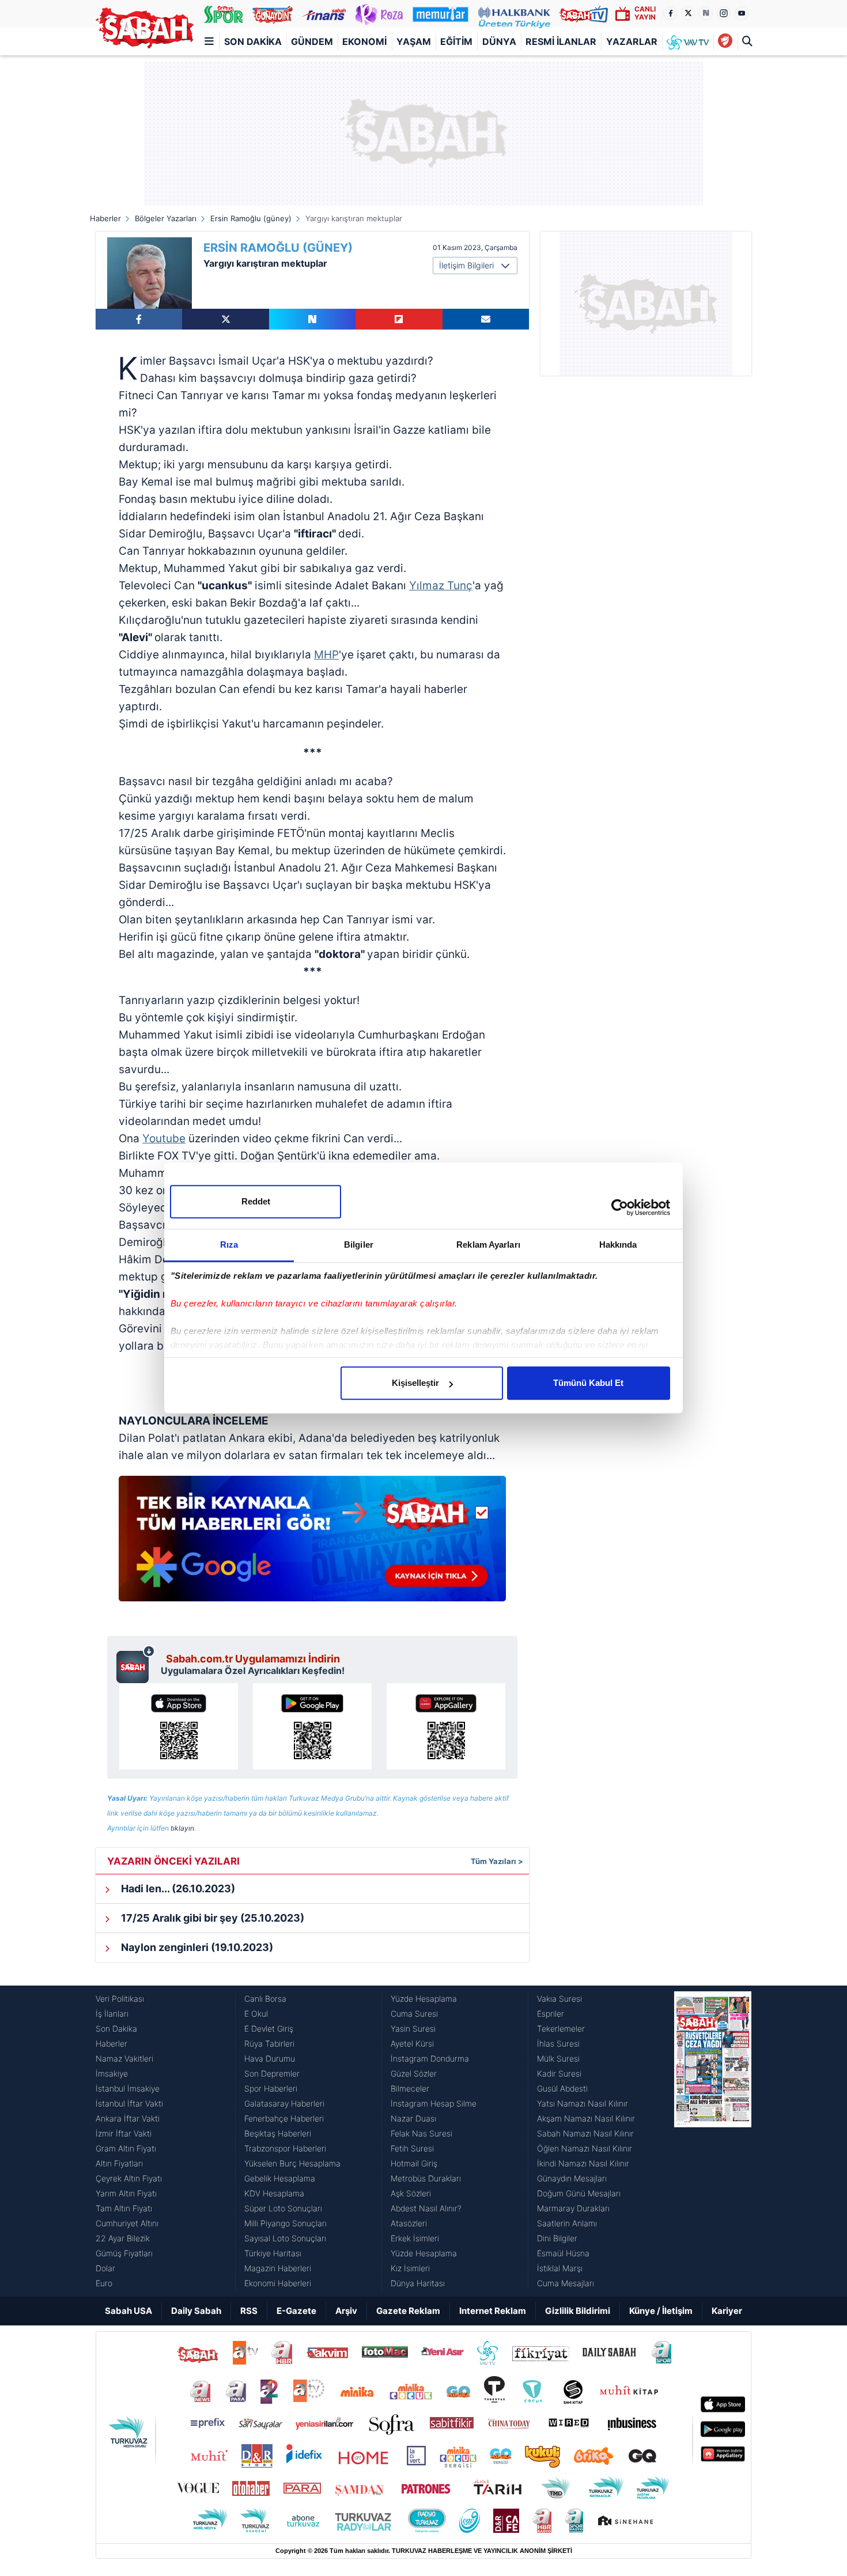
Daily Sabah (196, 2311)
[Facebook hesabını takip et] (670, 13)
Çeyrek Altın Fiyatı (129, 2178)
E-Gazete (296, 2311)
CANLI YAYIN (645, 13)
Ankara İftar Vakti (128, 2118)
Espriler (551, 2014)
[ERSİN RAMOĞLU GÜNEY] (150, 273)
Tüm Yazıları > (497, 1861)
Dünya (499, 41)
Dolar (105, 2268)
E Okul (256, 2014)
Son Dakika (253, 41)
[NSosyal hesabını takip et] (706, 13)
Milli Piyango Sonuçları (286, 2223)
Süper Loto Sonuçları (283, 2208)
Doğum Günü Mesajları (579, 2193)
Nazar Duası (413, 2118)
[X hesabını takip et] (688, 13)
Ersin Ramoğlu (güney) (251, 218)
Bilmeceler (410, 2088)
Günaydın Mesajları (572, 2178)
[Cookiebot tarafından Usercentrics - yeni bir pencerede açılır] (620, 1207)
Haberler (105, 218)
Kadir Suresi (559, 2073)
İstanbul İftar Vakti (129, 2103)
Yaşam (414, 41)
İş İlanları (112, 2014)
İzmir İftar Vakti (124, 2133)
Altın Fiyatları (119, 2163)
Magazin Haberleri (278, 2268)
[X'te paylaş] (225, 319)
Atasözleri (409, 2223)
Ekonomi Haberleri (278, 2283)
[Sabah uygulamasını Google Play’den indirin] (312, 1726)
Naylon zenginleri (196, 1947)
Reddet (256, 1201)
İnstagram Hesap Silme (434, 2103)
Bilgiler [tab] (359, 1245)
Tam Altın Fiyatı (124, 2208)
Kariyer (727, 2311)
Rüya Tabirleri (269, 2043)
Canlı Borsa (265, 1999)
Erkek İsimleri (415, 2238)
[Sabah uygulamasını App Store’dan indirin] (179, 1726)
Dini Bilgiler (557, 2238)
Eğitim (456, 41)
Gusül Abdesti (562, 2088)
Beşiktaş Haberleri (278, 2133)
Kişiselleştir (415, 1383)
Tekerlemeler (561, 2028)
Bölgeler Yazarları (166, 218)
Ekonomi (364, 41)
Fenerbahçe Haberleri (284, 2118)
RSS (249, 2311)
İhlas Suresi (558, 2043)
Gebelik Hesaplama (280, 2178)
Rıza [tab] (229, 1245)
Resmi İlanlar (561, 41)
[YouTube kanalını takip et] (742, 13)
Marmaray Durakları (573, 2208)
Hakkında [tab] (618, 1245)
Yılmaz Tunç (441, 586)
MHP (326, 655)
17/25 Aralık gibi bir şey (211, 1918)
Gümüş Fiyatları (124, 2253)
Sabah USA (128, 2311)
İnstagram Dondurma (430, 2058)
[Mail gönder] (486, 319)
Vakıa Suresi (559, 1999)
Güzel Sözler (414, 2073)
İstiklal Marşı (560, 2268)
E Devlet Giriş (269, 2028)
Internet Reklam (493, 2311)
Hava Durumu (270, 2058)
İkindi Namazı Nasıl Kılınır (583, 2163)
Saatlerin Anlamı (567, 2223)
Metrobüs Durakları (426, 2178)
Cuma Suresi (414, 2014)
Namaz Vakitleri (124, 2058)
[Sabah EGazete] (713, 2141)
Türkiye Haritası (273, 2253)
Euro (104, 2283)
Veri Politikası (120, 1999)
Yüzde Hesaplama (424, 1999)
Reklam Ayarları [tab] (488, 1245)
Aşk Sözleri (411, 2193)
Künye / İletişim (661, 2311)
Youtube (164, 1139)
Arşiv (346, 2311)
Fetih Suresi (412, 2148)
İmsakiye (112, 2073)
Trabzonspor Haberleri (285, 2148)
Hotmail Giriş (414, 2163)
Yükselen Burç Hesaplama (292, 2163)
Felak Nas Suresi (421, 2133)
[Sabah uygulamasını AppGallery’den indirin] (446, 1726)
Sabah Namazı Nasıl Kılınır (585, 2133)
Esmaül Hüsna (563, 2253)
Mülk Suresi (558, 2058)
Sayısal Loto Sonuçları (285, 2238)
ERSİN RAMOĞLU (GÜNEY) (278, 248)
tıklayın (182, 1828)
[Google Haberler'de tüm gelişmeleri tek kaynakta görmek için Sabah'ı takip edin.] (312, 1544)
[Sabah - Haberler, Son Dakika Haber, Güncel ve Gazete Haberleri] (145, 28)
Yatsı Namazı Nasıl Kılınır (583, 2103)
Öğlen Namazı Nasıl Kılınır (585, 2148)
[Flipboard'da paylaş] (399, 319)
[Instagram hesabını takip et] (724, 13)
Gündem (312, 41)
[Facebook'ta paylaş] (139, 319)
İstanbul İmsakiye (128, 2088)
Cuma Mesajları (566, 2283)
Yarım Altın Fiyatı (126, 2193)
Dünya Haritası (418, 2283)
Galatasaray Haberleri (284, 2103)
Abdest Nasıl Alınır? (426, 2208)
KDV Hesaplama (274, 2193)
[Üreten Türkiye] (514, 14)
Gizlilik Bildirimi (578, 2311)
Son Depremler (272, 2073)
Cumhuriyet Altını (127, 2223)
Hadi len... (177, 1889)
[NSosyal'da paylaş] (312, 319)
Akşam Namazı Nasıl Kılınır (586, 2118)
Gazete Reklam (408, 2311)
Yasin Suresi (413, 2028)
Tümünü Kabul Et (588, 1383)
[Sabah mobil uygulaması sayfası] (136, 1664)
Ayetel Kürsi (412, 2043)
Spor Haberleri (271, 2088)
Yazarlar (632, 41)
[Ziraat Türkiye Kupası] (725, 41)
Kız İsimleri (410, 2268)
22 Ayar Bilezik (123, 2238)
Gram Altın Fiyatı (126, 2148)
